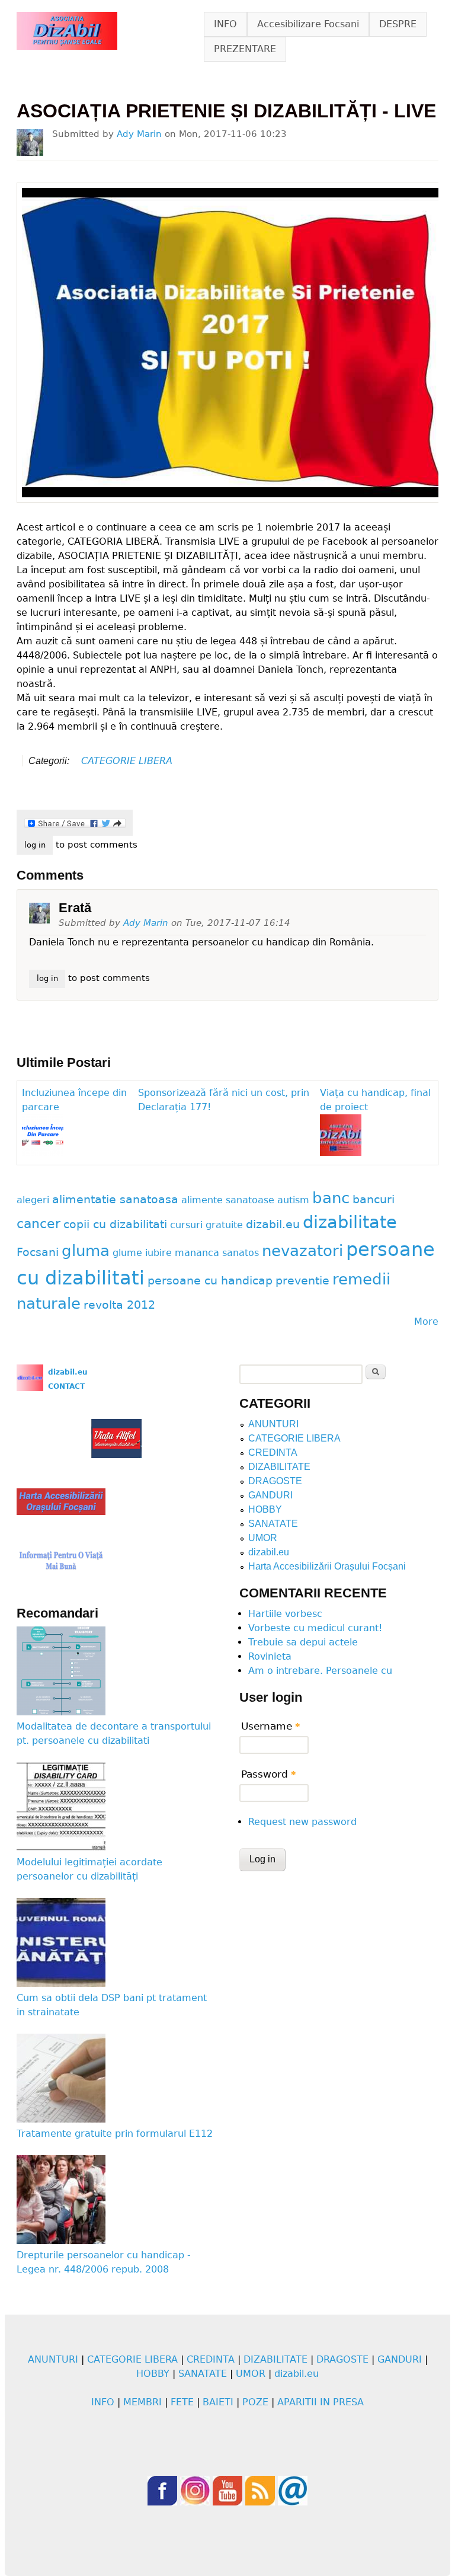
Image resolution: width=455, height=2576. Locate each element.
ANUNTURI (273, 1424)
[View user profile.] (30, 143)
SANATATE (273, 1524)
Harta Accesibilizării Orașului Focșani (327, 1566)
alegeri (33, 1200)
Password (269, 1774)
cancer (39, 1223)
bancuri (374, 1199)
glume (127, 1253)
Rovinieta (270, 1656)
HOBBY (265, 1509)
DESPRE (398, 24)
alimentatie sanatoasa (115, 1199)
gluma (86, 1251)
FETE (182, 2402)
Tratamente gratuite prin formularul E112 (115, 2134)
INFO (225, 24)
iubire (158, 1253)
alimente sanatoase (228, 1200)
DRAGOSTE (275, 1481)
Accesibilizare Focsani (308, 24)
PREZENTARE (245, 49)
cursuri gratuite (206, 1225)
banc (331, 1198)
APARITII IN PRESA (321, 2402)
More (426, 1321)
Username (271, 1726)
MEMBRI (142, 2402)
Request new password (302, 1822)
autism (293, 1200)
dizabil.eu (273, 1224)
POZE (255, 2402)
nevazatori (302, 1251)
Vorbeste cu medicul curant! (315, 1628)
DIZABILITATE (279, 1467)
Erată (75, 908)
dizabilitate (350, 1222)
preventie (302, 1281)
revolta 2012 (119, 1305)
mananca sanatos (217, 1253)
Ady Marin (139, 134)
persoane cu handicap (210, 1281)
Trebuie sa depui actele (303, 1642)
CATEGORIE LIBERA (127, 761)
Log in (35, 845)
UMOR (263, 1538)
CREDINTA (273, 1452)
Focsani (38, 1252)
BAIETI (218, 2402)
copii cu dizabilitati (115, 1224)
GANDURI (270, 1495)
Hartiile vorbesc (285, 1614)
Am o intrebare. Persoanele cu (320, 1671)
